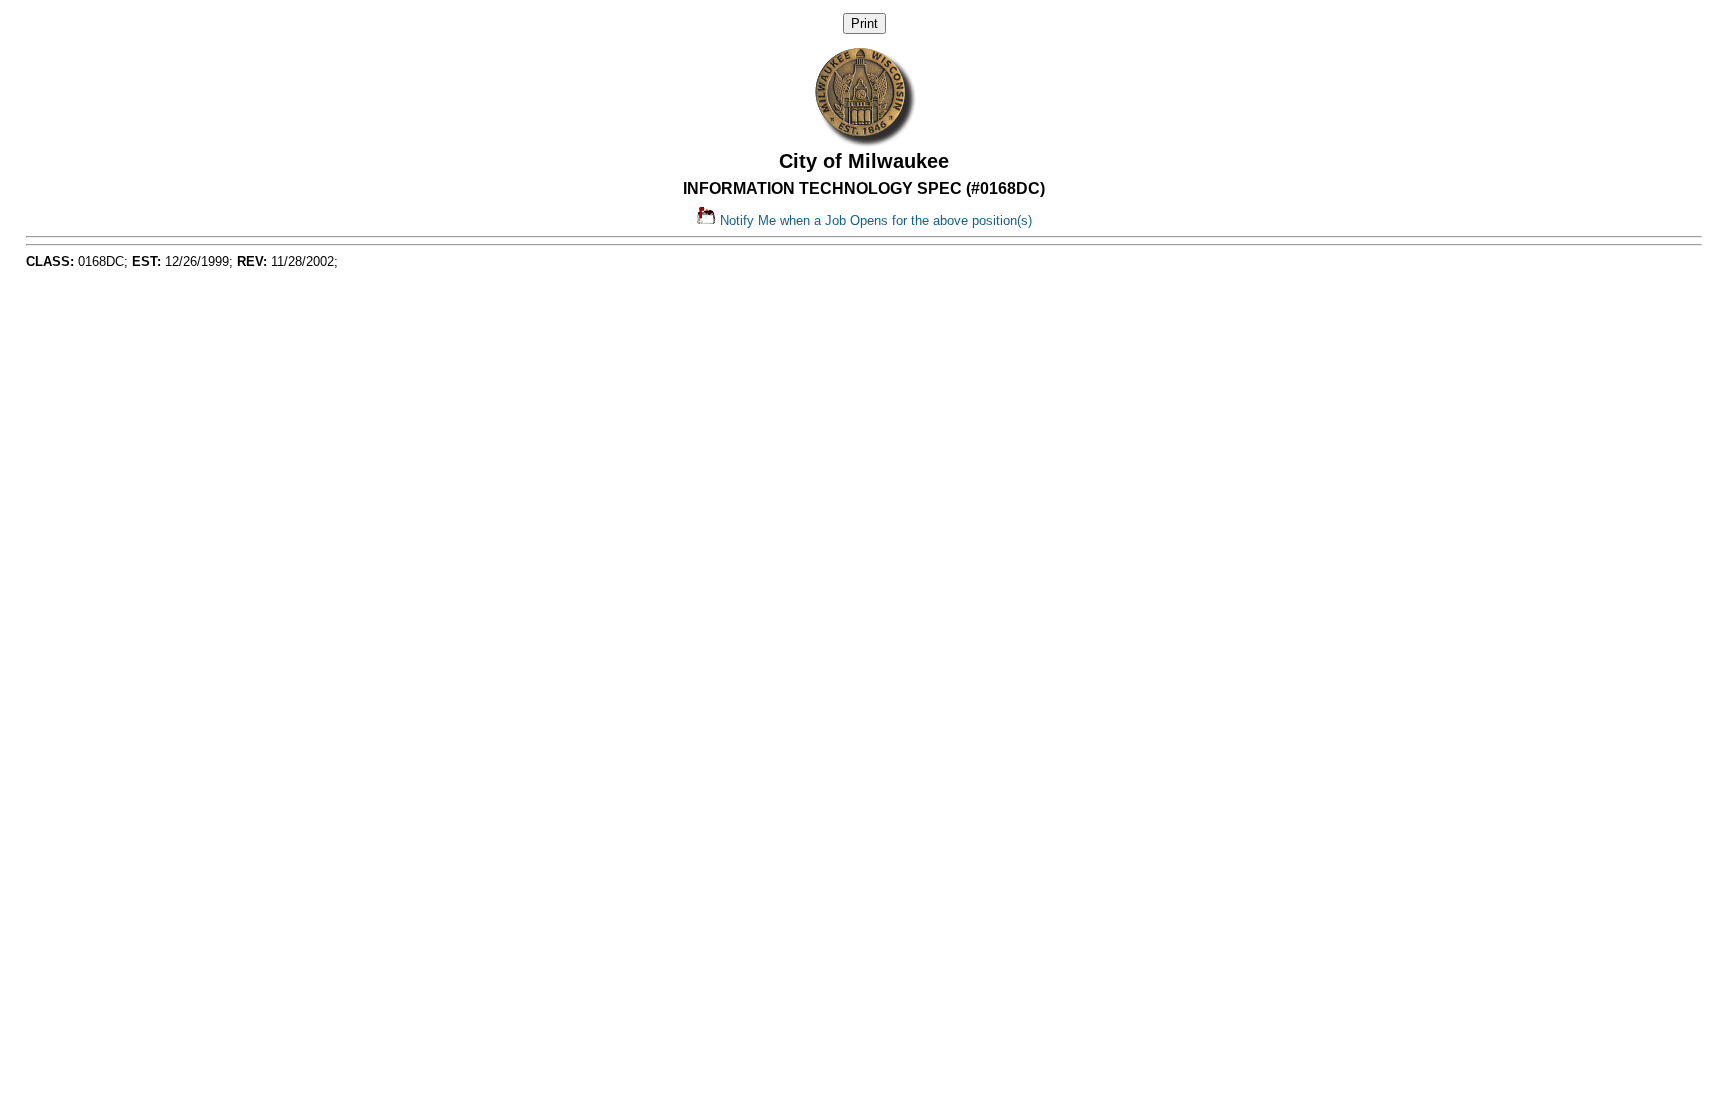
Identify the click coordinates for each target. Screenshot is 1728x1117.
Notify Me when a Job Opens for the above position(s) (874, 220)
